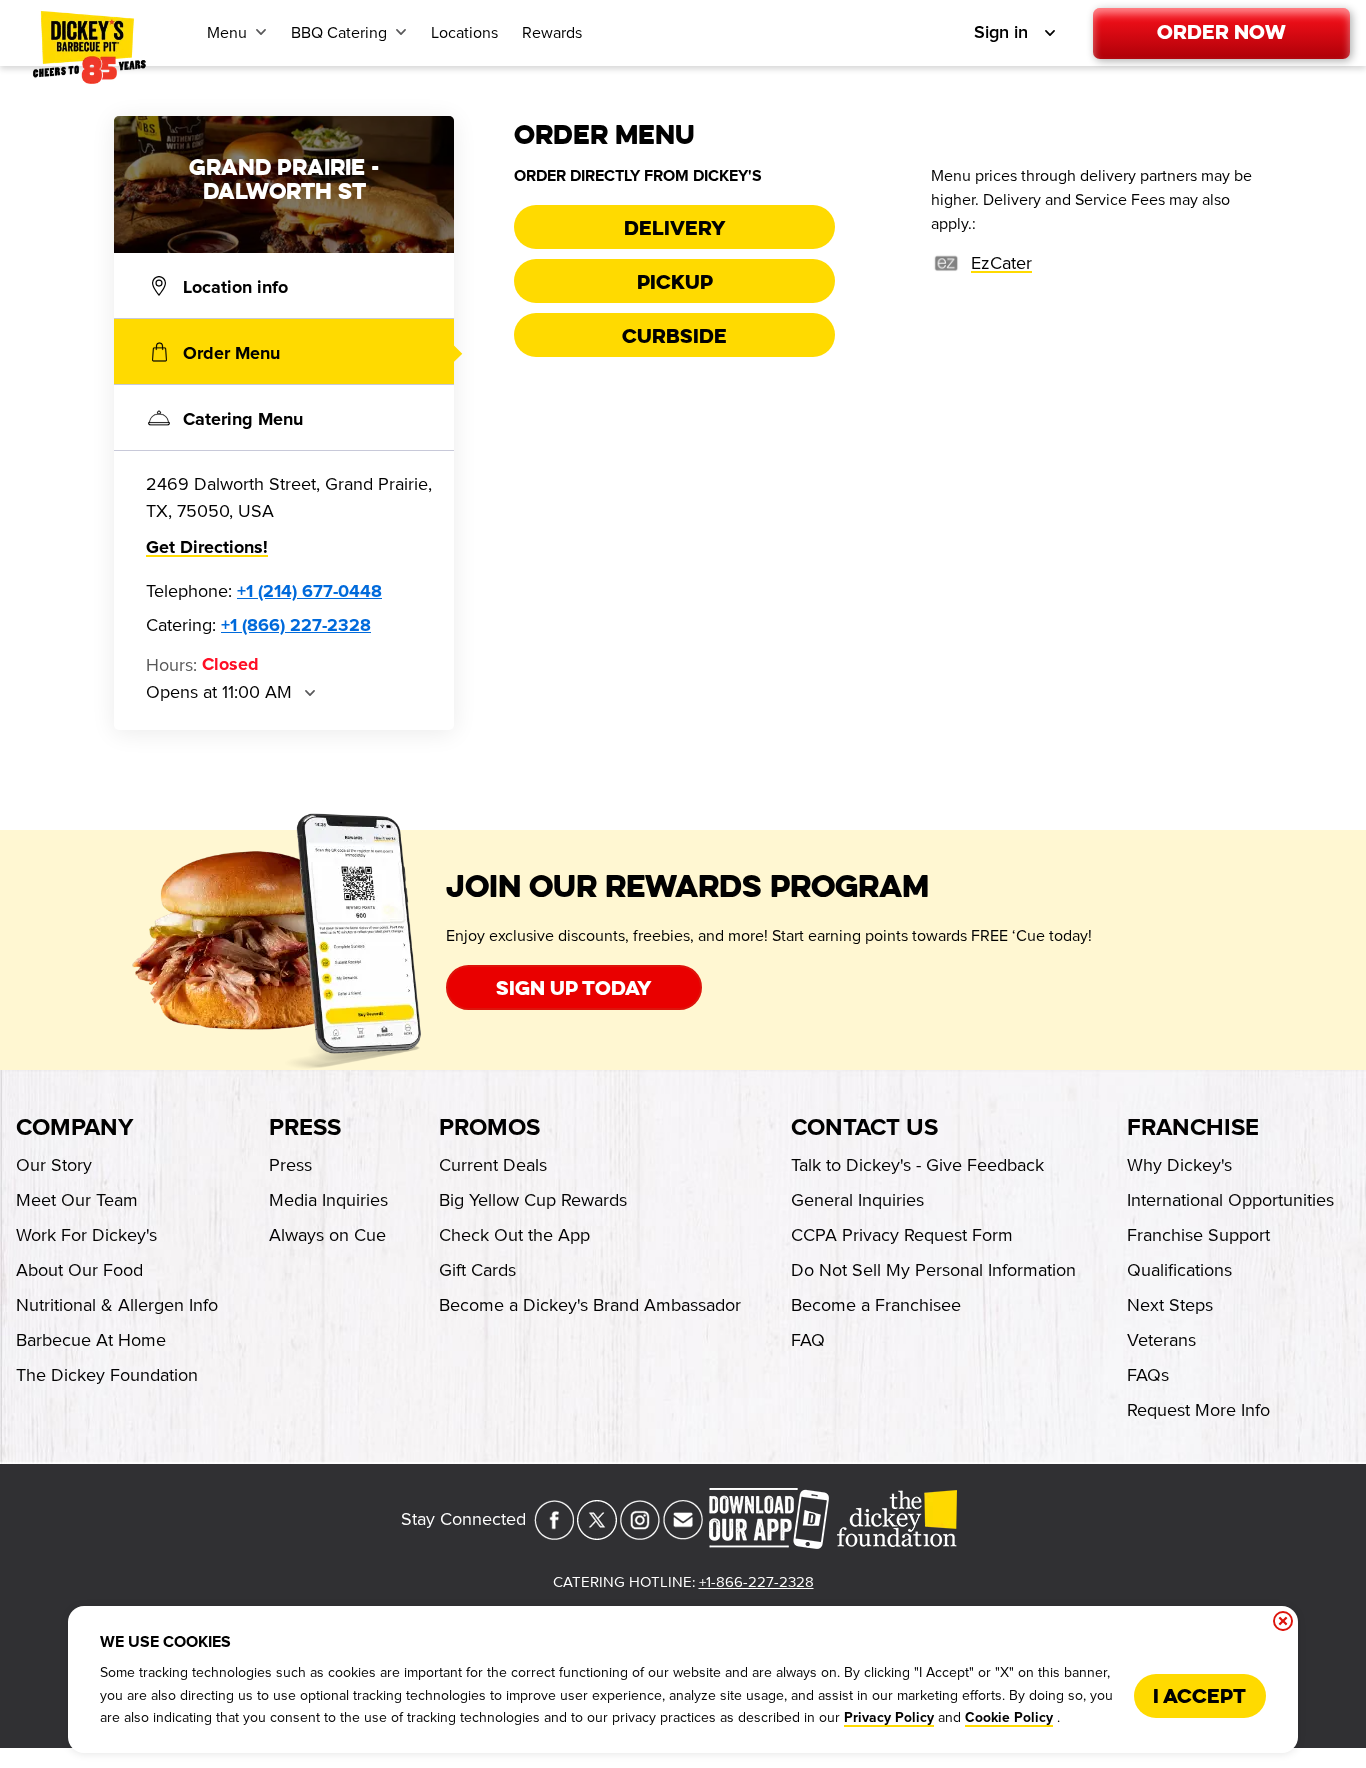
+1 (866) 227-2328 (296, 626)
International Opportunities (1230, 1200)
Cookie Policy (1009, 1718)
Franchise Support (1198, 1235)
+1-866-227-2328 (756, 1582)
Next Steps (1170, 1305)
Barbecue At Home (91, 1340)
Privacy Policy (889, 1718)
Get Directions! (207, 548)
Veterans (1161, 1340)
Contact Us (864, 1128)
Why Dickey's (1179, 1165)
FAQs (1148, 1375)
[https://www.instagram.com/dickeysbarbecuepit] (640, 1534)
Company (74, 1128)
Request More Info (1198, 1410)
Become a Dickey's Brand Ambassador (590, 1305)
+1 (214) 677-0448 (309, 592)
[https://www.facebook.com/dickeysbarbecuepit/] (554, 1534)
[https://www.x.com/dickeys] (597, 1534)
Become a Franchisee (876, 1305)
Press (305, 1128)
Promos (489, 1128)
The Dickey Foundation (107, 1375)
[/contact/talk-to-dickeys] (683, 1534)
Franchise (1193, 1128)
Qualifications (1179, 1270)
